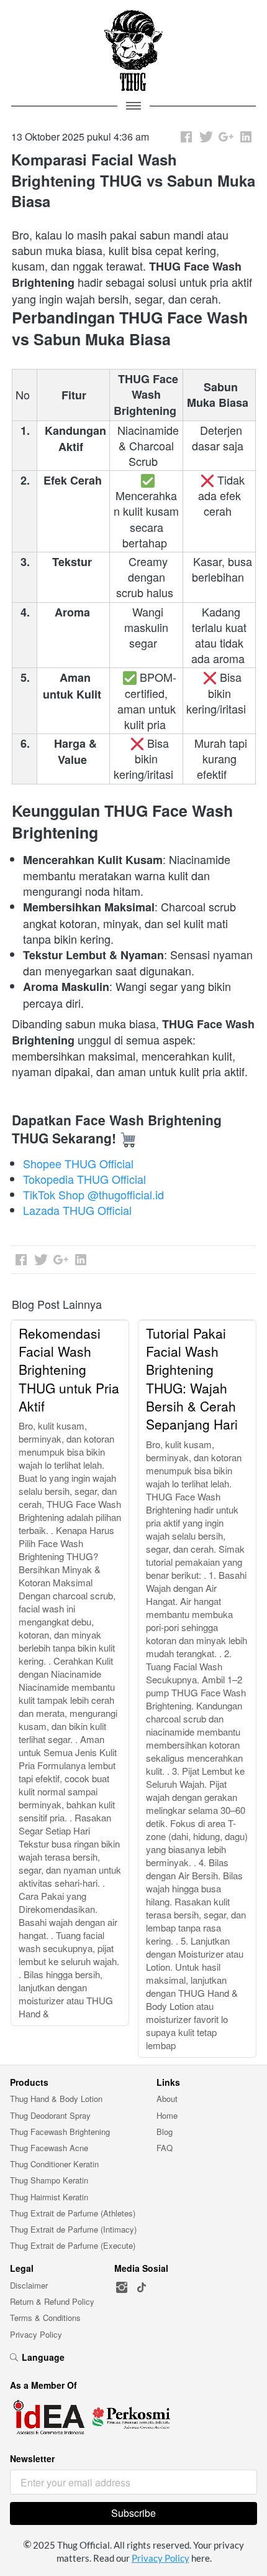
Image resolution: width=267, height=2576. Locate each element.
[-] (122, 2288)
